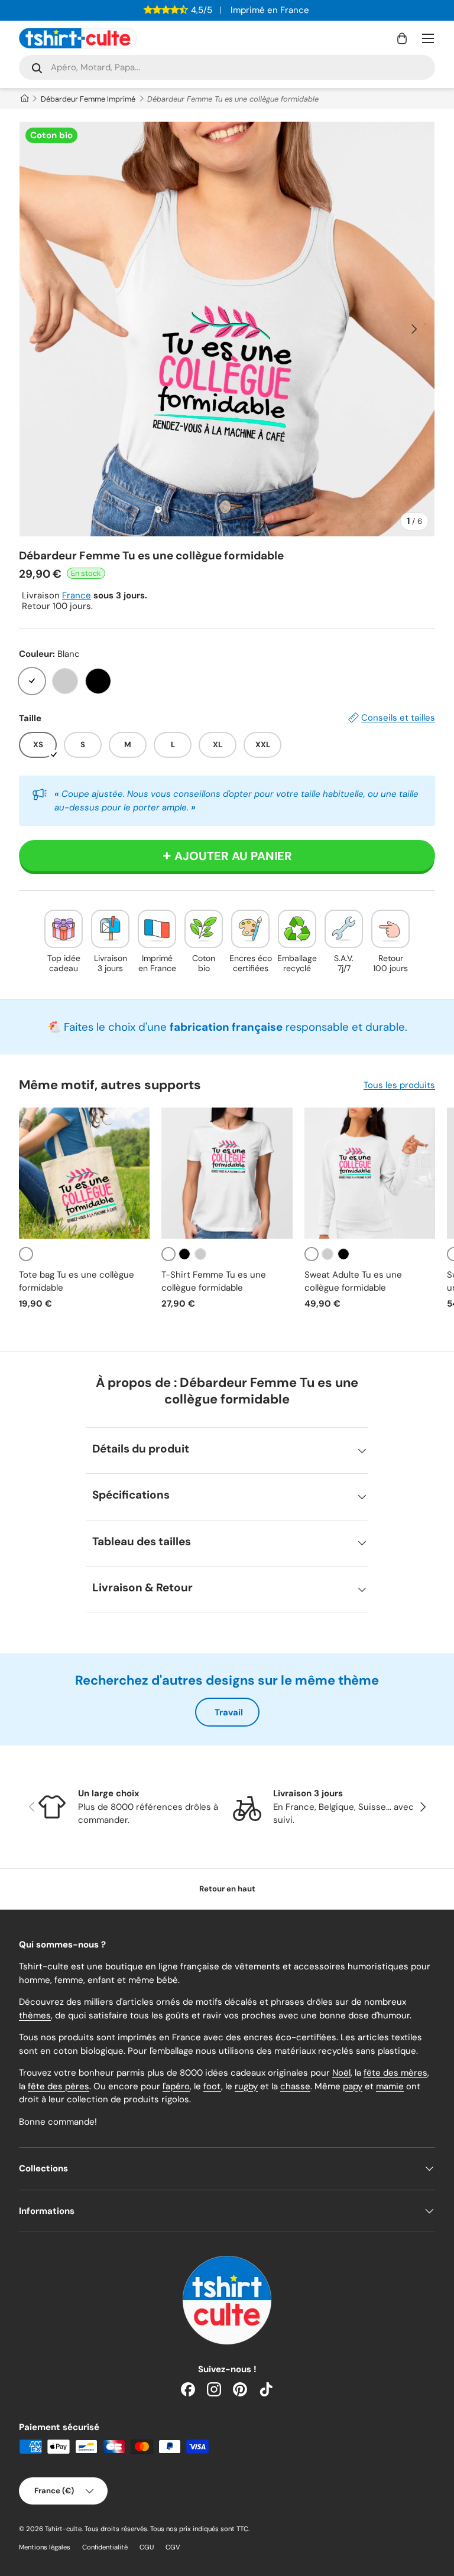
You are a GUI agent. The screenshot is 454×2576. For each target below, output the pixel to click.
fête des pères (59, 2086)
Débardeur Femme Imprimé (88, 99)
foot (212, 2086)
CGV (173, 2547)
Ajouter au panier (233, 856)
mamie (390, 2086)
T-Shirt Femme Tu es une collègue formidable (214, 1282)
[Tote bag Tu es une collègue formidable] (84, 1173)
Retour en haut (227, 1889)
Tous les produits (399, 1085)
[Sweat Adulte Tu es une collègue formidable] (370, 1173)
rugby (246, 2086)
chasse (295, 2086)
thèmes (35, 2015)
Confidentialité (105, 2547)
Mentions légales (45, 2547)
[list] (227, 329)
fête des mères (395, 2073)
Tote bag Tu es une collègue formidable (77, 1282)
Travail (229, 1712)
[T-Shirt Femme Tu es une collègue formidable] (227, 1173)
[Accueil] (24, 99)
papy (353, 2086)
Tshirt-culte (63, 2529)
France (77, 595)
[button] (402, 38)
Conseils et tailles (398, 718)
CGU (147, 2547)
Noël (341, 2073)
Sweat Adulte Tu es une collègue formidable (353, 1282)
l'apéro (176, 2086)
